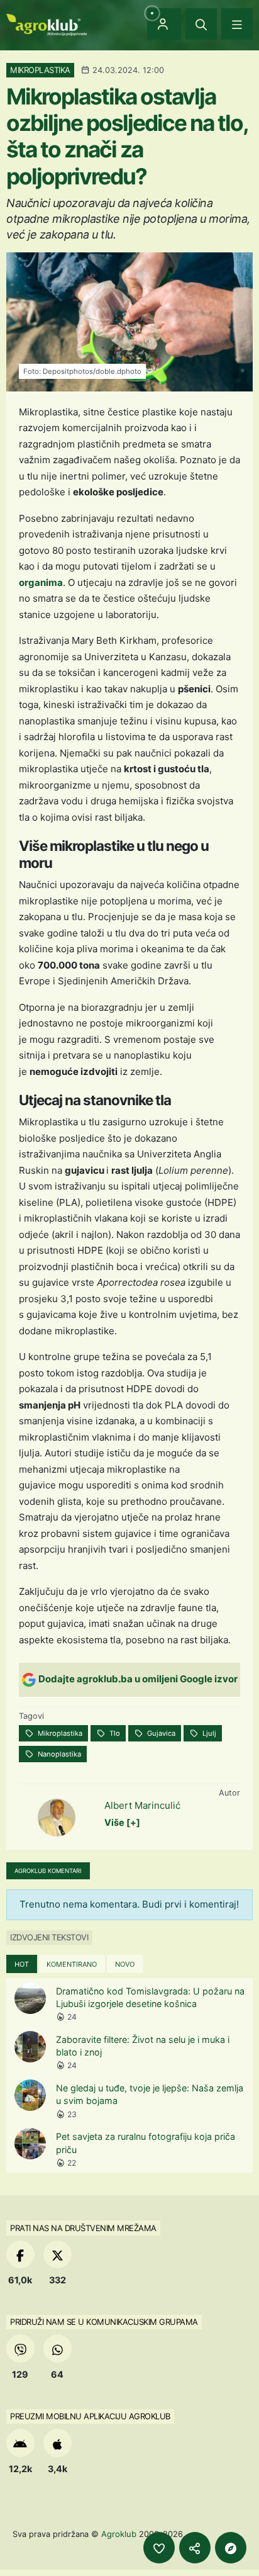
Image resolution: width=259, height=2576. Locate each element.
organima (41, 582)
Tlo (114, 1733)
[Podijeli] (195, 2548)
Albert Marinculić (142, 1805)
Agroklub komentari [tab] (48, 1871)
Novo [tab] (125, 1964)
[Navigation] (237, 24)
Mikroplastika (59, 1733)
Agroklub (119, 2534)
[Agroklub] (47, 24)
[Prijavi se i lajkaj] (159, 2548)
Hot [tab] (22, 1964)
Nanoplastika (58, 1754)
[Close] (201, 24)
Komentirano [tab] (72, 1964)
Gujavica (160, 1733)
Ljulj (208, 1733)
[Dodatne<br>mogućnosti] (231, 2548)
